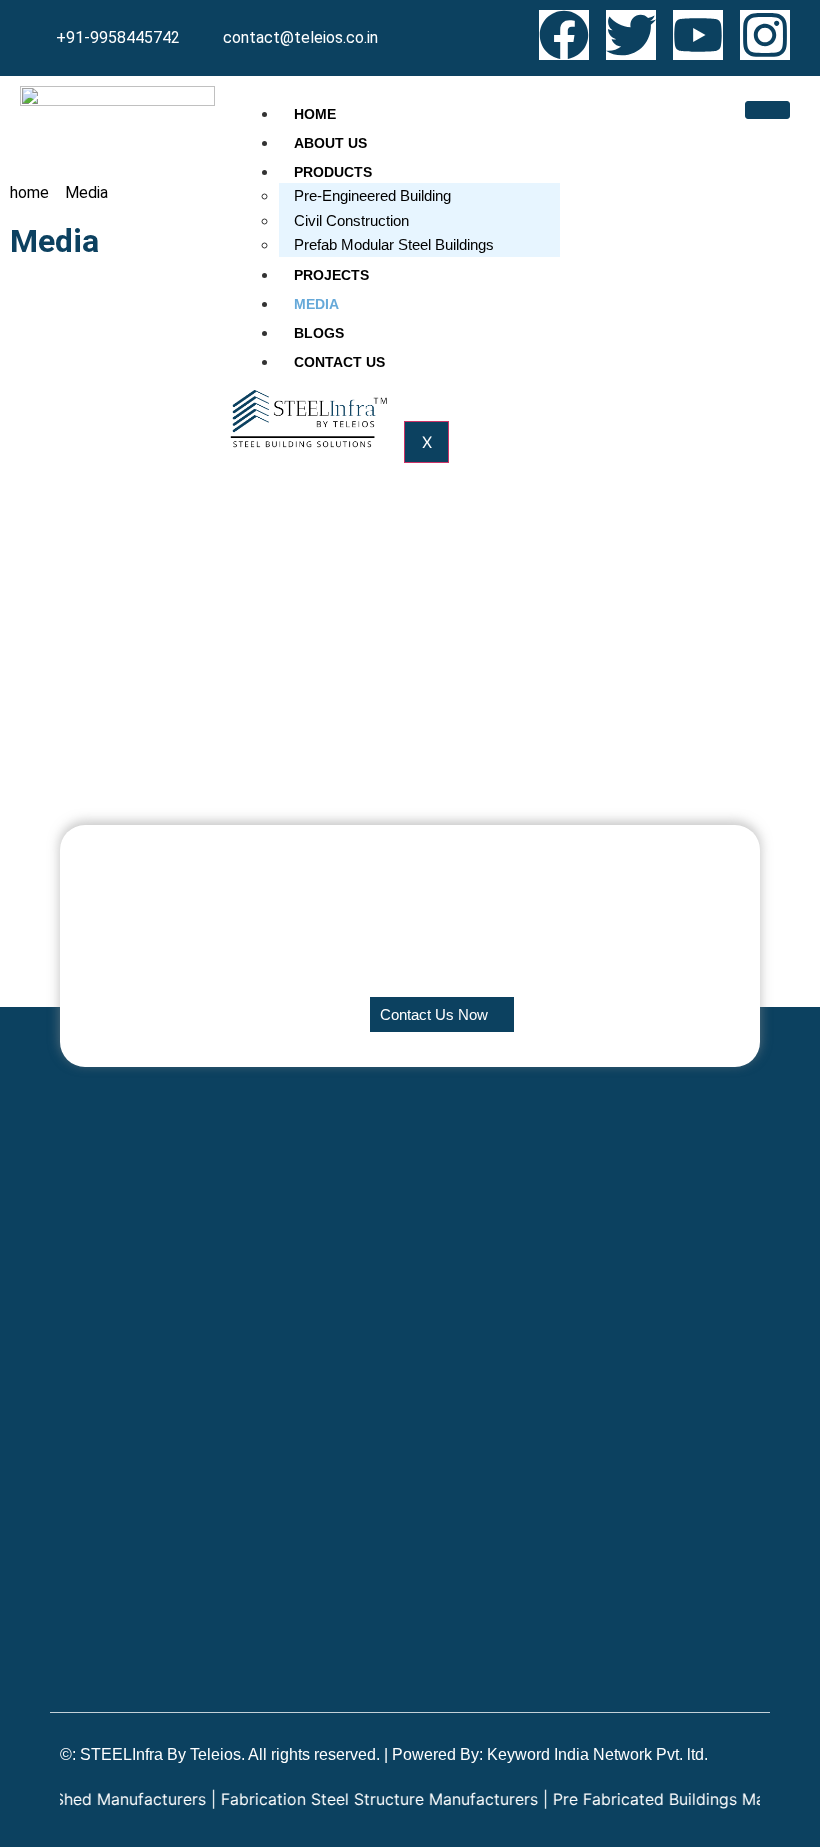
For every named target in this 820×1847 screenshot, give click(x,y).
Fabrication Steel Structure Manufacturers (351, 1799)
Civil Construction (351, 220)
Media (316, 304)
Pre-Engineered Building (372, 195)
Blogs (319, 333)
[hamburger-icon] (767, 110)
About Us (330, 143)
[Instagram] (765, 35)
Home (315, 114)
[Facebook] (564, 35)
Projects (331, 275)
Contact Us (339, 362)
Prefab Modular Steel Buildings (394, 244)
